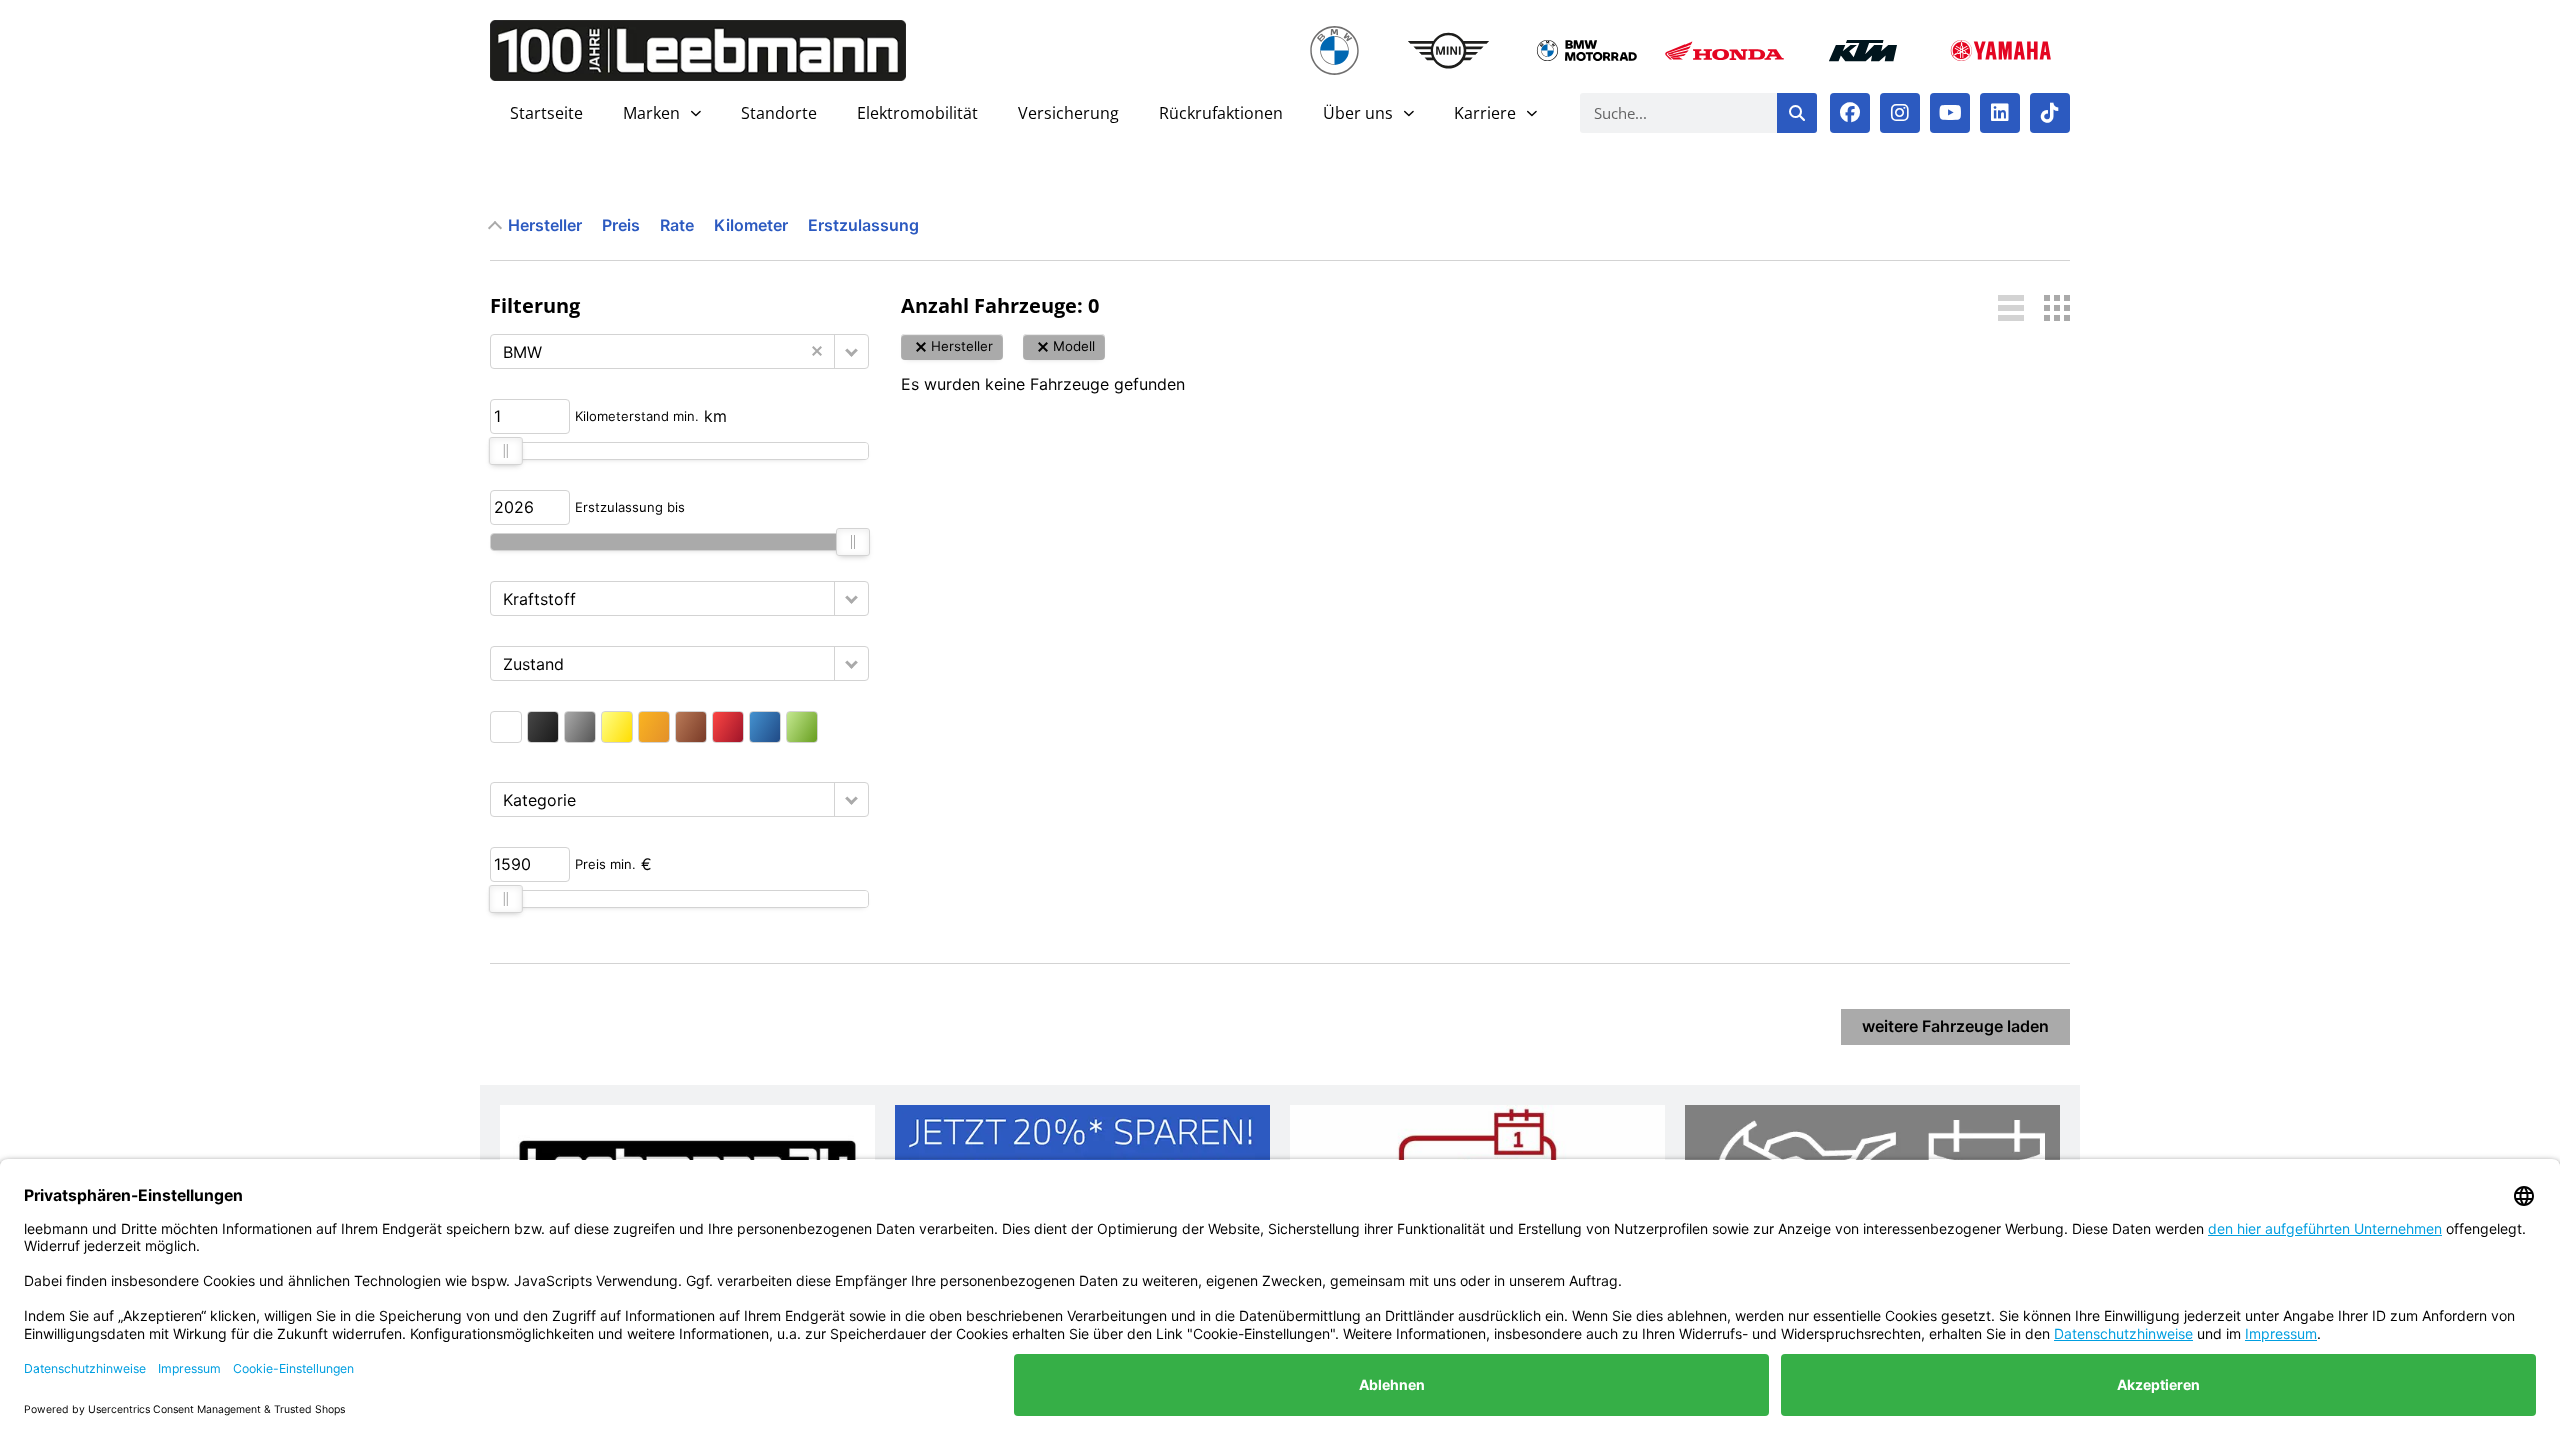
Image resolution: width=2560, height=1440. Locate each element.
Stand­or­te (779, 113)
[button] (851, 351)
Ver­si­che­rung (1068, 113)
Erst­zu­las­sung (863, 225)
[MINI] (1449, 50)
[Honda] (1725, 50)
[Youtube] (1950, 113)
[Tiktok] (2050, 113)
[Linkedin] (2000, 113)
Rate (677, 225)
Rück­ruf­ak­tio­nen (1221, 113)
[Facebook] (1850, 113)
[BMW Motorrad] (1587, 50)
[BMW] (1335, 50)
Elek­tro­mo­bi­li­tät (917, 113)
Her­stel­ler (545, 225)
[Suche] (1797, 113)
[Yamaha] (2001, 50)
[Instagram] (1900, 113)
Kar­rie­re (1485, 113)
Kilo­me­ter (751, 225)
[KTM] (1863, 50)
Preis (621, 225)
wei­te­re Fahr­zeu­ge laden (1955, 1026)
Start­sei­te (546, 113)
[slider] (506, 451)
